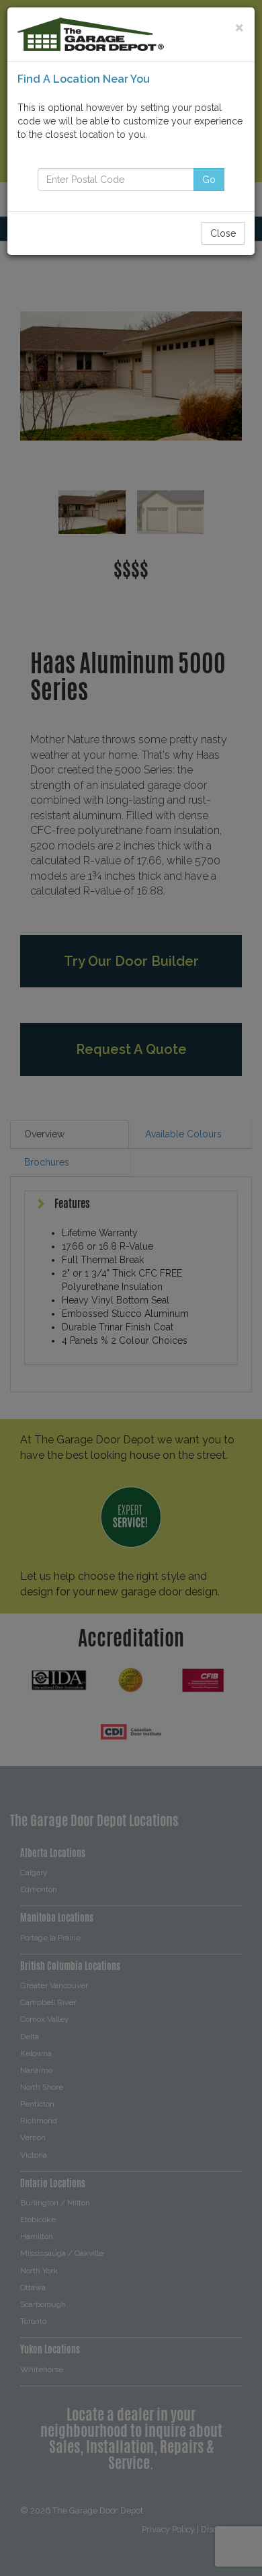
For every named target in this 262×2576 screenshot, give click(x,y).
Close (223, 233)
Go (209, 180)
